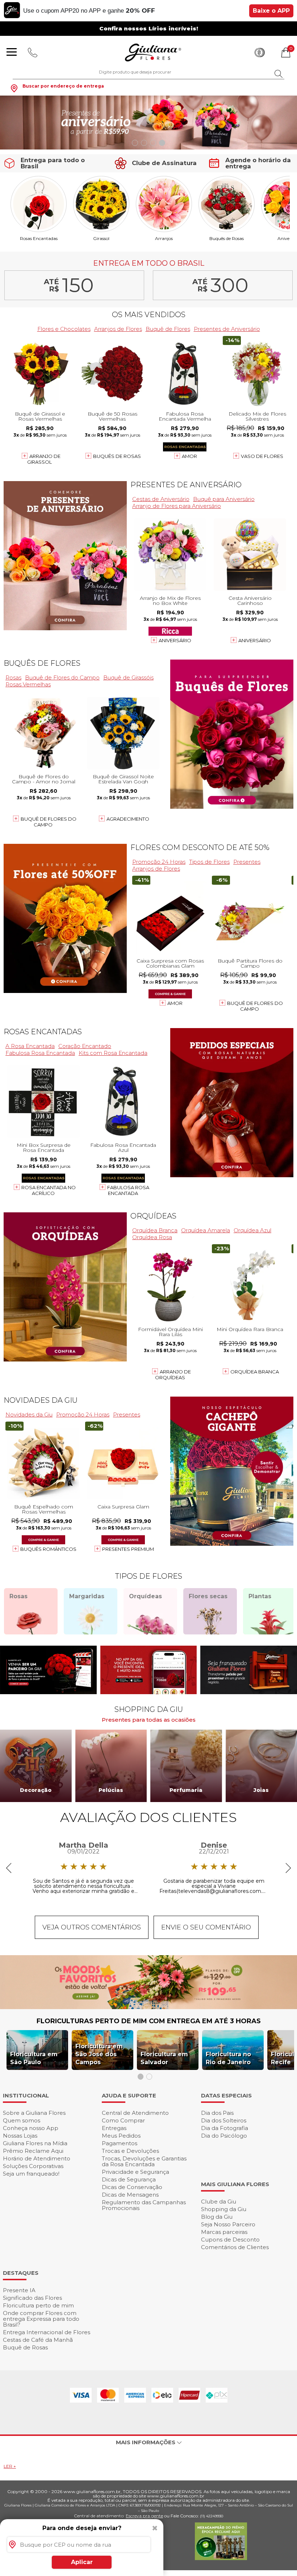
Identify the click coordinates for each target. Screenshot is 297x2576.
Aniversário (175, 640)
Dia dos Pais (217, 2113)
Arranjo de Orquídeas (173, 1375)
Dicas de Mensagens (130, 2195)
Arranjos (164, 238)
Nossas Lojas (20, 2136)
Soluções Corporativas (33, 2166)
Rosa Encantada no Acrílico (49, 1190)
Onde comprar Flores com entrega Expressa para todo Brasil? (41, 2319)
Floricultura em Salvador (164, 2058)
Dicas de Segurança (129, 2179)
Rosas (13, 677)
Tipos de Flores (209, 862)
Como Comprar (123, 2120)
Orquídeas (153, 1216)
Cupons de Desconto (230, 2240)
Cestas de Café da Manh (38, 2340)
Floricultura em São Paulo (34, 2058)
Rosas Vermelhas (28, 684)
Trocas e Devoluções (130, 2151)
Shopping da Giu (224, 2209)
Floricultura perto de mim (38, 2305)
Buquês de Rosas (227, 238)
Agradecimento (128, 819)
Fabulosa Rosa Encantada (40, 1053)
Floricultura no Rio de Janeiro (228, 2058)
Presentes (247, 862)
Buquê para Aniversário (224, 499)
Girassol (101, 238)
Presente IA (19, 2290)
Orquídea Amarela (206, 1230)
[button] (135, 143)
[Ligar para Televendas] (33, 52)
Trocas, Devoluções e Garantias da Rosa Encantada (144, 2161)
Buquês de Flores (42, 663)
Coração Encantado (85, 1046)
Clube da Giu (219, 2202)
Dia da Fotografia (225, 2128)
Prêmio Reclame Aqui (33, 2151)
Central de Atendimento (135, 2113)
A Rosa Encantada (30, 1046)
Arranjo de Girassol (44, 459)
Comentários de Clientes (235, 2247)
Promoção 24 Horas (159, 862)
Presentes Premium (128, 1549)
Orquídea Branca (155, 1230)
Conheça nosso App (31, 2128)
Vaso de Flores (262, 456)
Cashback (260, 52)
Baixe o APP (271, 11)
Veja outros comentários (92, 1927)
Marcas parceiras (224, 2232)
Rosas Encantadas (39, 238)
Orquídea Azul (252, 1230)
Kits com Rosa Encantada (113, 1053)
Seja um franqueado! (31, 2174)
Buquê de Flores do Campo (62, 677)
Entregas (114, 2128)
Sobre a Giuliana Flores (34, 2113)
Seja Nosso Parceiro (228, 2224)
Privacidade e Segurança (135, 2172)
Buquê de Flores (168, 329)
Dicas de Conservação (132, 2187)
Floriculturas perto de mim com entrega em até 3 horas (149, 2021)
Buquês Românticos (48, 1549)
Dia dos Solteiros (224, 2120)
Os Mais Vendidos (149, 315)
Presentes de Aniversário (227, 329)
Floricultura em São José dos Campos (99, 2054)
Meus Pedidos (121, 2136)
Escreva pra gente (144, 2516)
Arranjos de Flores (118, 329)
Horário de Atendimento (37, 2158)
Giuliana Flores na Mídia (35, 2143)
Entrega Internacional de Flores (47, 2332)
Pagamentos (120, 2143)
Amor (189, 456)
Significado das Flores (32, 2298)
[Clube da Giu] (148, 2007)
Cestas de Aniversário (161, 499)
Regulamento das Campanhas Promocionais (144, 2205)
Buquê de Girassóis (128, 677)
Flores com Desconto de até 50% (200, 847)
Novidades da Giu (41, 1400)
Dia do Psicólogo (224, 2136)
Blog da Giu (217, 2217)
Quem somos (22, 2120)
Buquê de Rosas (25, 2347)
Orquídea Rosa (152, 1237)
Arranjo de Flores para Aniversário (177, 506)
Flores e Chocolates (64, 329)
